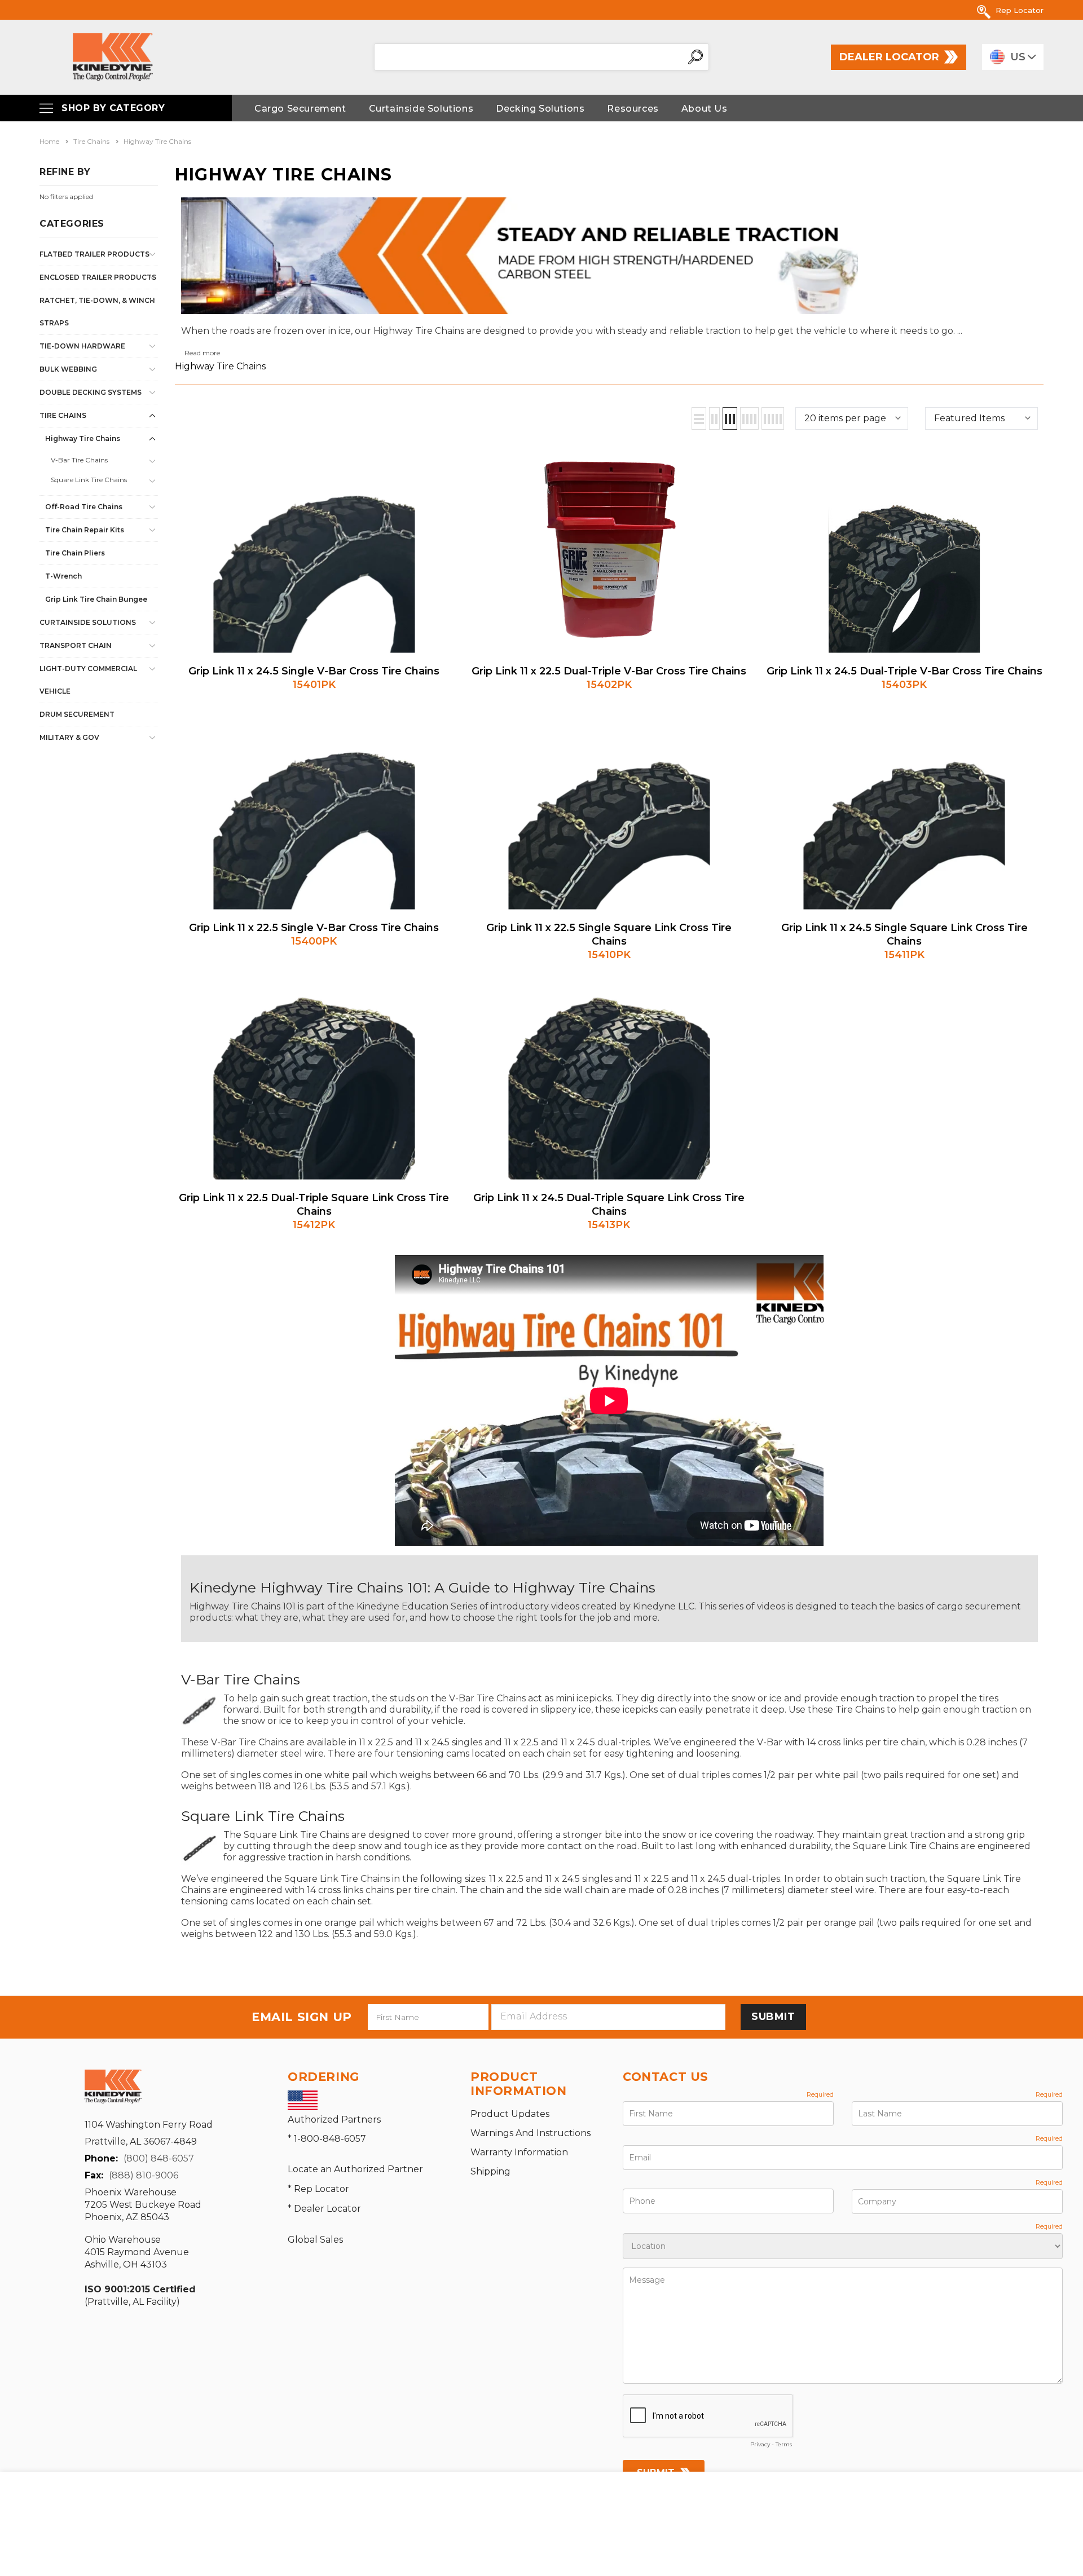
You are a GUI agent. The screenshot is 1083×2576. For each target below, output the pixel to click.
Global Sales (315, 2240)
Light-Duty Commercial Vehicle (88, 680)
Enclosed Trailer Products (98, 277)
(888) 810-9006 (144, 2175)
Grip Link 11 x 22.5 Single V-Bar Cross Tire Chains (314, 928)
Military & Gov (69, 737)
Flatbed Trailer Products (94, 254)
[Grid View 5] (773, 418)
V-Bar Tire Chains (79, 460)
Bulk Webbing (68, 369)
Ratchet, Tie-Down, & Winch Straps (97, 312)
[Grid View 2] (714, 418)
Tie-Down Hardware (82, 346)
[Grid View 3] (730, 418)
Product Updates (510, 2114)
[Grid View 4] (749, 418)
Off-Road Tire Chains (84, 507)
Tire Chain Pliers (75, 553)
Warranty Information (519, 2152)
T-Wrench (63, 576)
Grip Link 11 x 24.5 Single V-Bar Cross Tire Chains (314, 671)
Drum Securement (77, 714)
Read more (202, 353)
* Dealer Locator (324, 2209)
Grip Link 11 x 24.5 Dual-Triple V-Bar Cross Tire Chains (904, 671)
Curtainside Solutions (88, 622)
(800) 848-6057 (159, 2158)
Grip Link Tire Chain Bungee (96, 599)
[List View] (699, 418)
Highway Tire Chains (83, 438)
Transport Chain (76, 645)
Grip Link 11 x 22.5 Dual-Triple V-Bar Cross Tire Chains (609, 671)
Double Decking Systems (91, 392)
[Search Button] (695, 57)
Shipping (490, 2171)
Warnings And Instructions (531, 2133)
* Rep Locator (318, 2189)
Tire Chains (63, 415)
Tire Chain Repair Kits (85, 530)
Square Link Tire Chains (89, 480)
